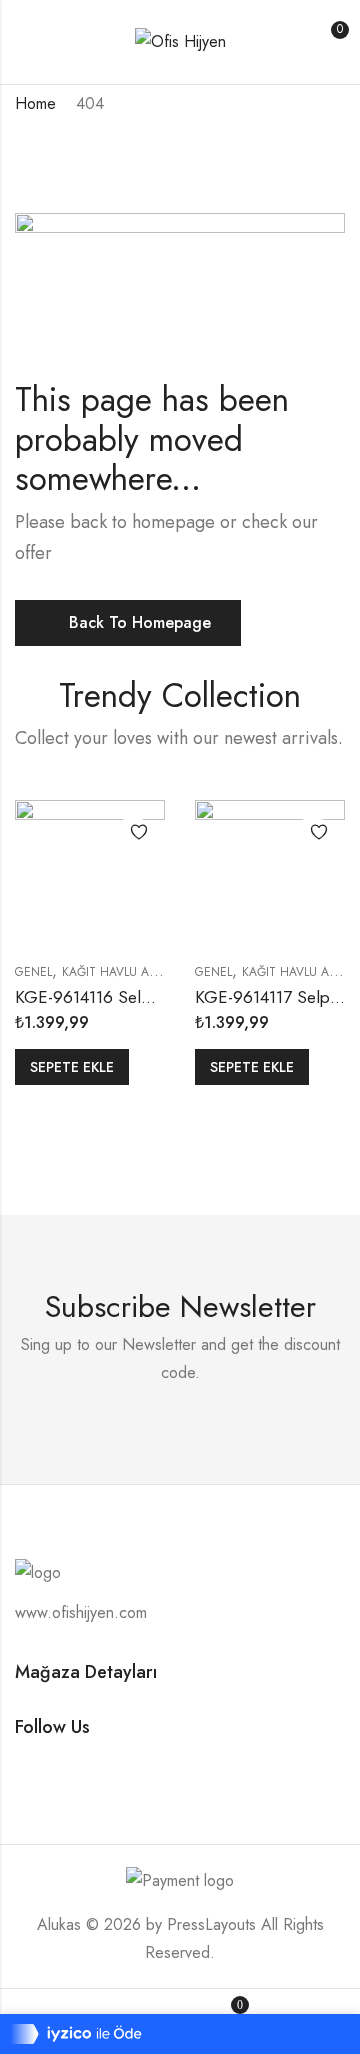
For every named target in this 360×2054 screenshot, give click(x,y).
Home (35, 103)
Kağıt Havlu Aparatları (134, 972)
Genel (33, 972)
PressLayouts (211, 1924)
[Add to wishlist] (133, 832)
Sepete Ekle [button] (72, 1067)
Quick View (133, 869)
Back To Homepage (140, 622)
